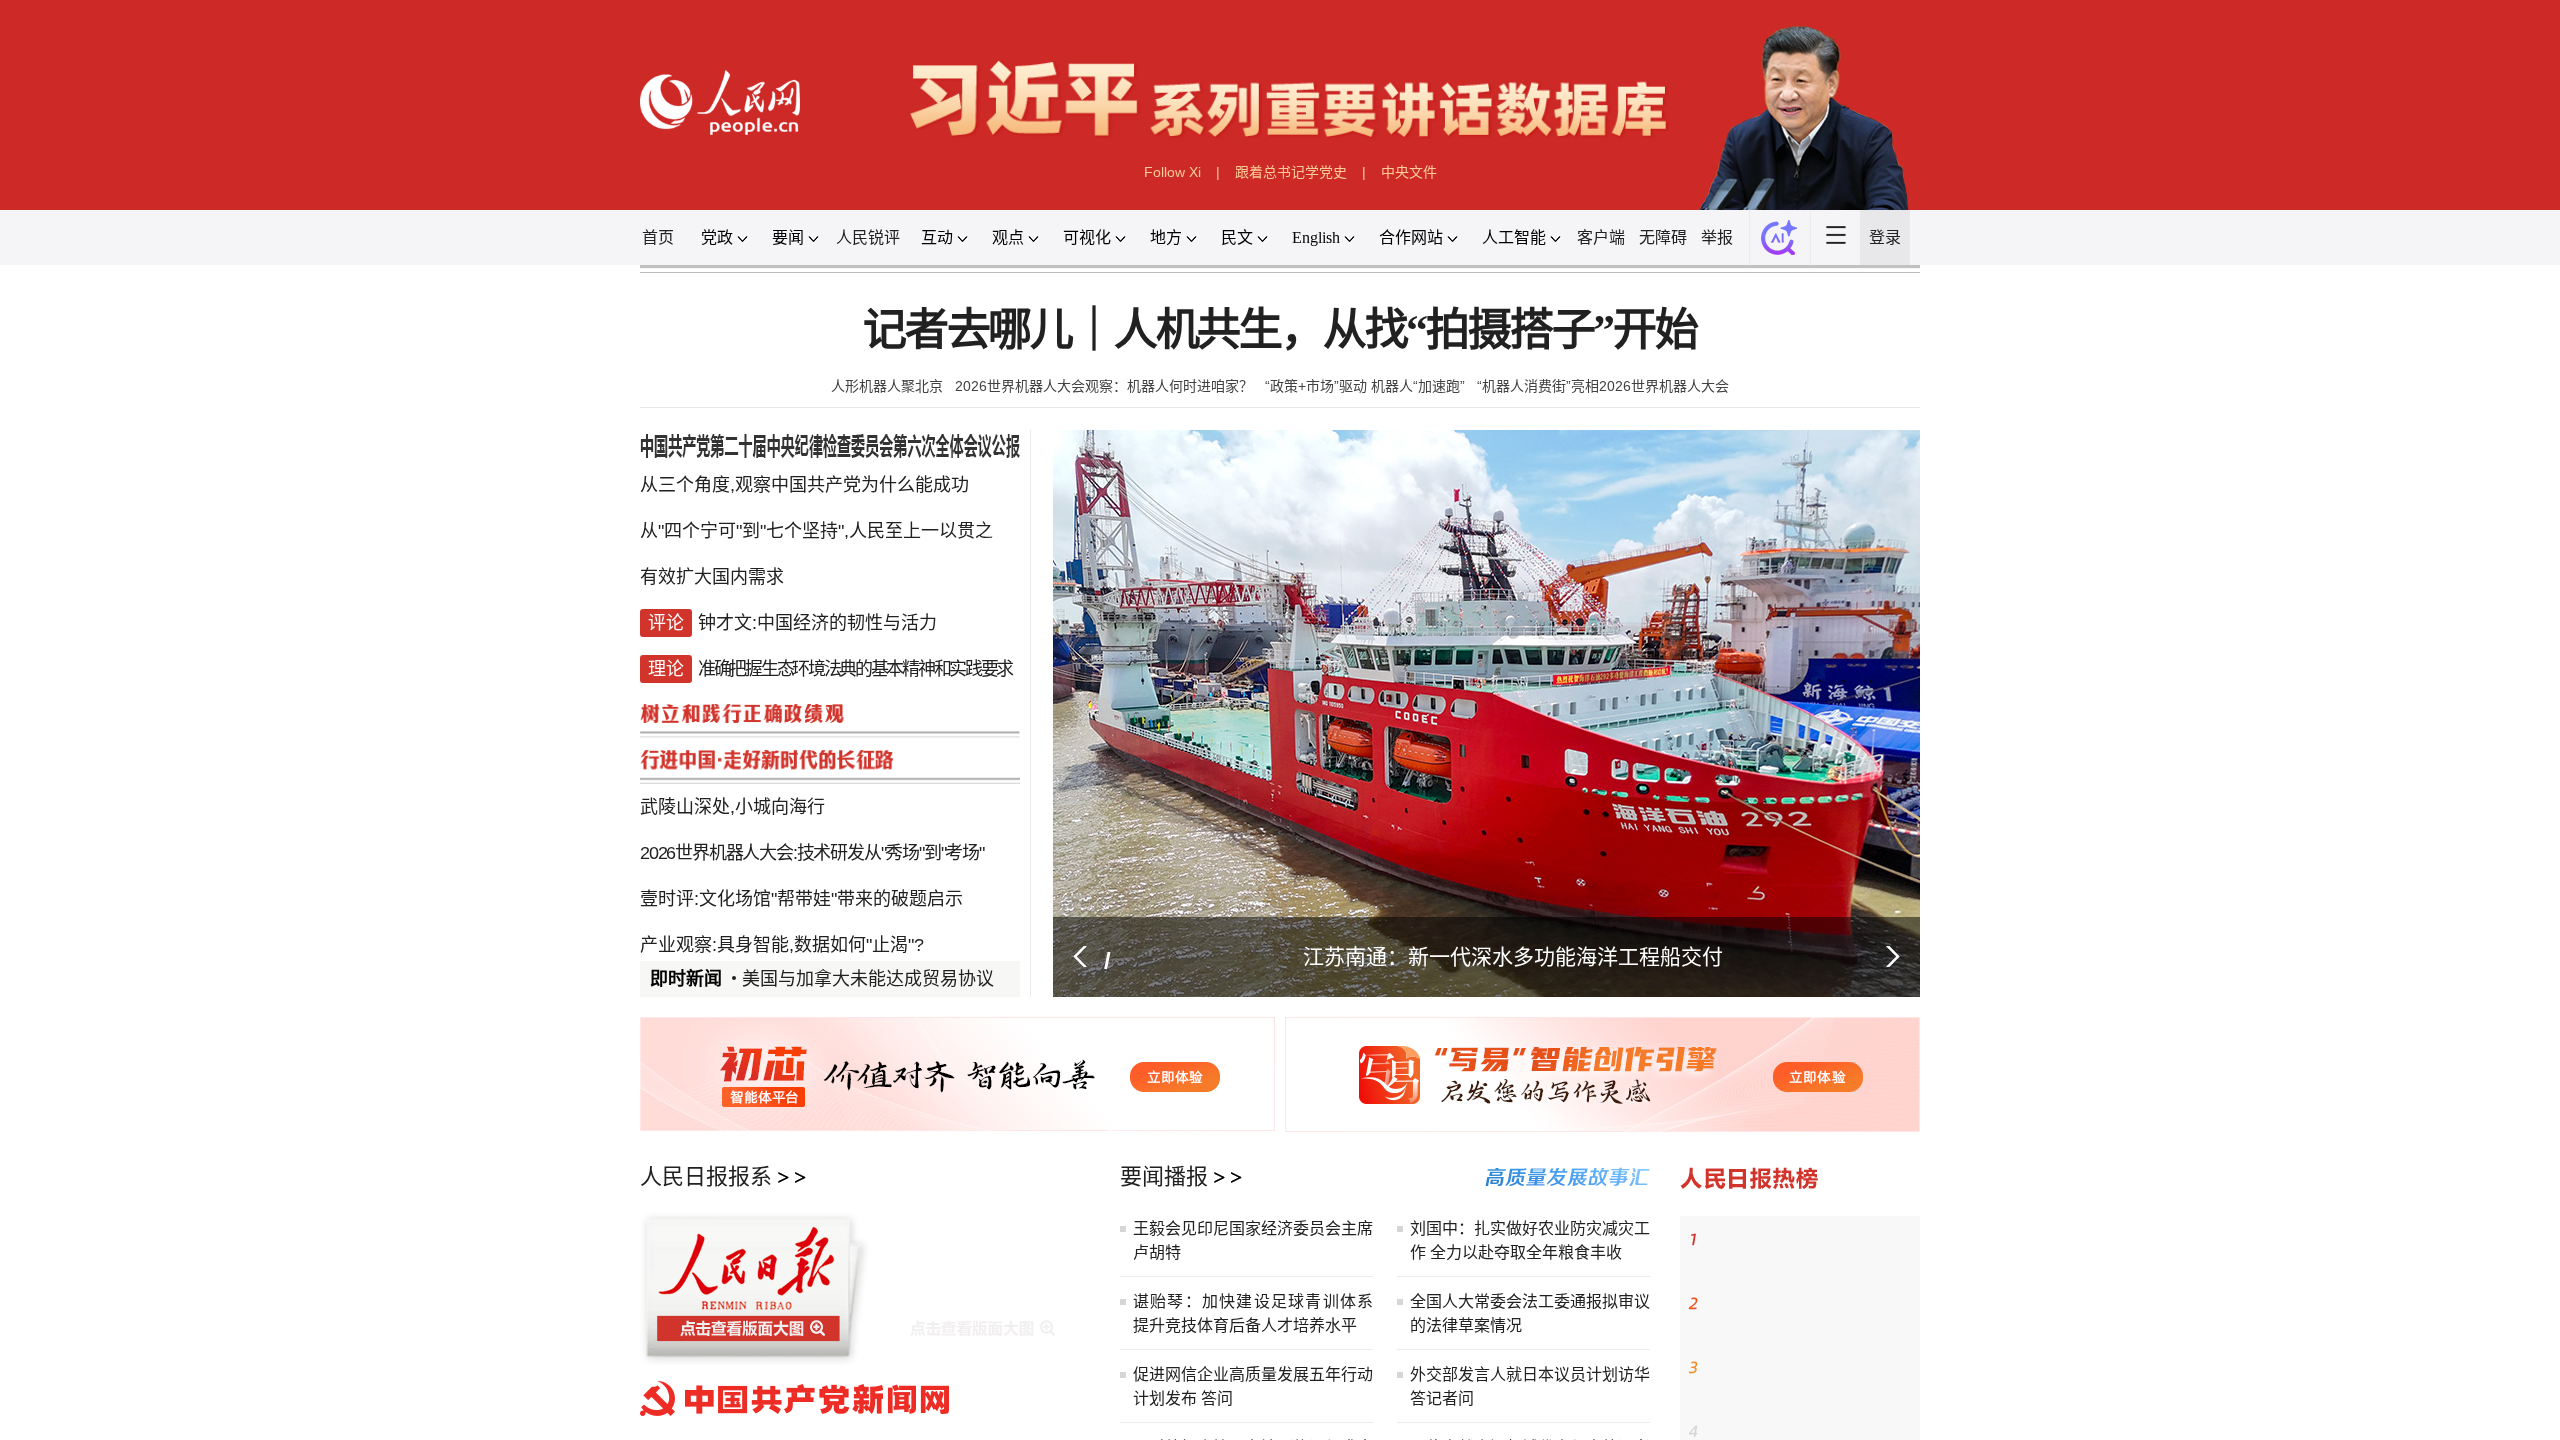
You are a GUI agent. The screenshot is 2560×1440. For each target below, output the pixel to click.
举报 (1717, 237)
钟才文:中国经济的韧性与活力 (817, 612)
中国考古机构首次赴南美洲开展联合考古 (1810, 1316)
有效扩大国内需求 (712, 572)
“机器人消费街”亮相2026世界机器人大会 (1603, 386)
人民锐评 (868, 237)
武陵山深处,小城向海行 (732, 772)
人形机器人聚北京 (887, 386)
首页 (658, 237)
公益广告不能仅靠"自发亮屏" (848, 932)
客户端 (1601, 237)
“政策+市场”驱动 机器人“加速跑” (1365, 386)
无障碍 (1663, 237)
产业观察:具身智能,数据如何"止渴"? (782, 892)
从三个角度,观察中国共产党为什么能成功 (804, 492)
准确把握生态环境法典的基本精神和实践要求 (855, 652)
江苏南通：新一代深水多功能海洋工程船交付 (1513, 956)
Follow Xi (1172, 172)
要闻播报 (1164, 1176)
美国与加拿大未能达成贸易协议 (868, 979)
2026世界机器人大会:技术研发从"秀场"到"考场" (812, 812)
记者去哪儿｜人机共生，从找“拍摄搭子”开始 (1280, 330)
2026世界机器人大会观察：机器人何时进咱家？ (1104, 386)
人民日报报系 (706, 1176)
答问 (1217, 1398)
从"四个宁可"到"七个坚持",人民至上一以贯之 (816, 532)
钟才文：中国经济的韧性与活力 (1803, 1240)
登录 (1885, 237)
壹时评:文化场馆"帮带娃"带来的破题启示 (801, 852)
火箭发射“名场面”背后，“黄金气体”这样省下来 (1810, 1380)
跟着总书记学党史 (1291, 172)
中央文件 (1409, 172)
